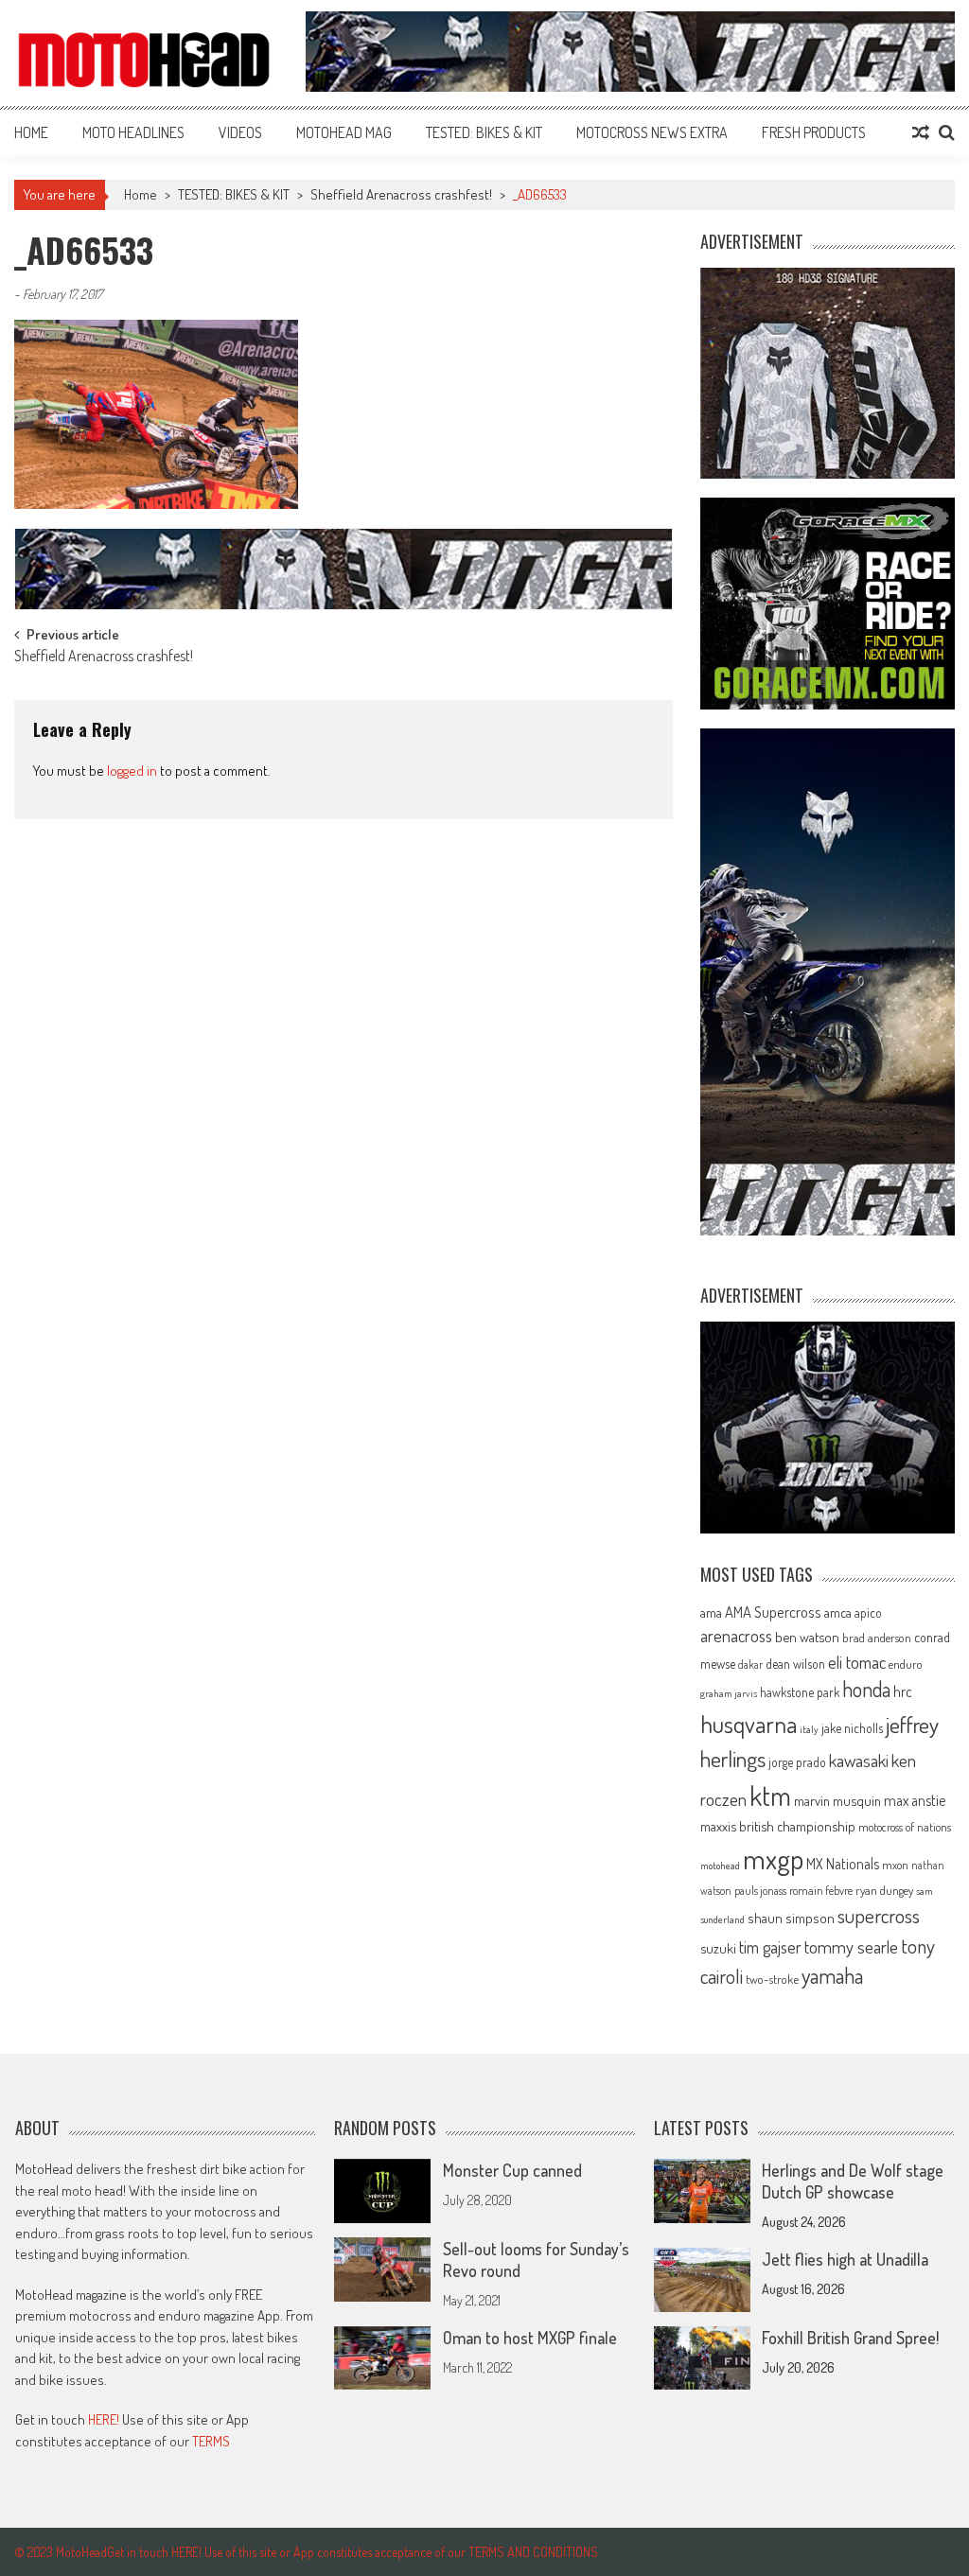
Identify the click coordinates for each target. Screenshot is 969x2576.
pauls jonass (760, 1890)
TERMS (211, 2441)
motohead (720, 1866)
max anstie (915, 1800)
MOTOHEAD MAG (344, 132)
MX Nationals (843, 1864)
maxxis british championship (778, 1826)
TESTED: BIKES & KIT (484, 132)
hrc (903, 1691)
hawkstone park (800, 1692)
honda (866, 1689)
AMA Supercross (773, 1612)
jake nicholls (852, 1728)
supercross (879, 1915)
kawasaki (859, 1760)
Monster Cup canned (512, 2170)
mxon (895, 1865)
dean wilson (795, 1664)
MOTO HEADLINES (133, 132)
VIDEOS (240, 132)
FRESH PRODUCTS (814, 132)
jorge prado (797, 1762)
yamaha (832, 1975)
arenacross (736, 1636)
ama (711, 1612)
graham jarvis (729, 1693)
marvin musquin (837, 1800)
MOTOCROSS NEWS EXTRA (652, 132)
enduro (906, 1664)
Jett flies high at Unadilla (845, 2259)
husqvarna (749, 1724)
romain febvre (821, 1890)
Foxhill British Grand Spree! (850, 2338)
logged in (132, 771)
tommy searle (851, 1946)
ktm (770, 1796)
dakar (750, 1665)
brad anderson (877, 1638)
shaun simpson (791, 1918)
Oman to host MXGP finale (530, 2338)
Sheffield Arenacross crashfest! (401, 194)
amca (838, 1612)
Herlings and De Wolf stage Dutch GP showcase (853, 2181)
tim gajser (770, 1947)
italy (809, 1729)
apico (868, 1612)
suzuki (718, 1948)
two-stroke (772, 1979)
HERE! (104, 2419)
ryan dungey (884, 1890)
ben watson (807, 1637)
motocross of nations (905, 1827)
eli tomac (857, 1662)
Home (31, 132)
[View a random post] (921, 132)
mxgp (773, 1858)
